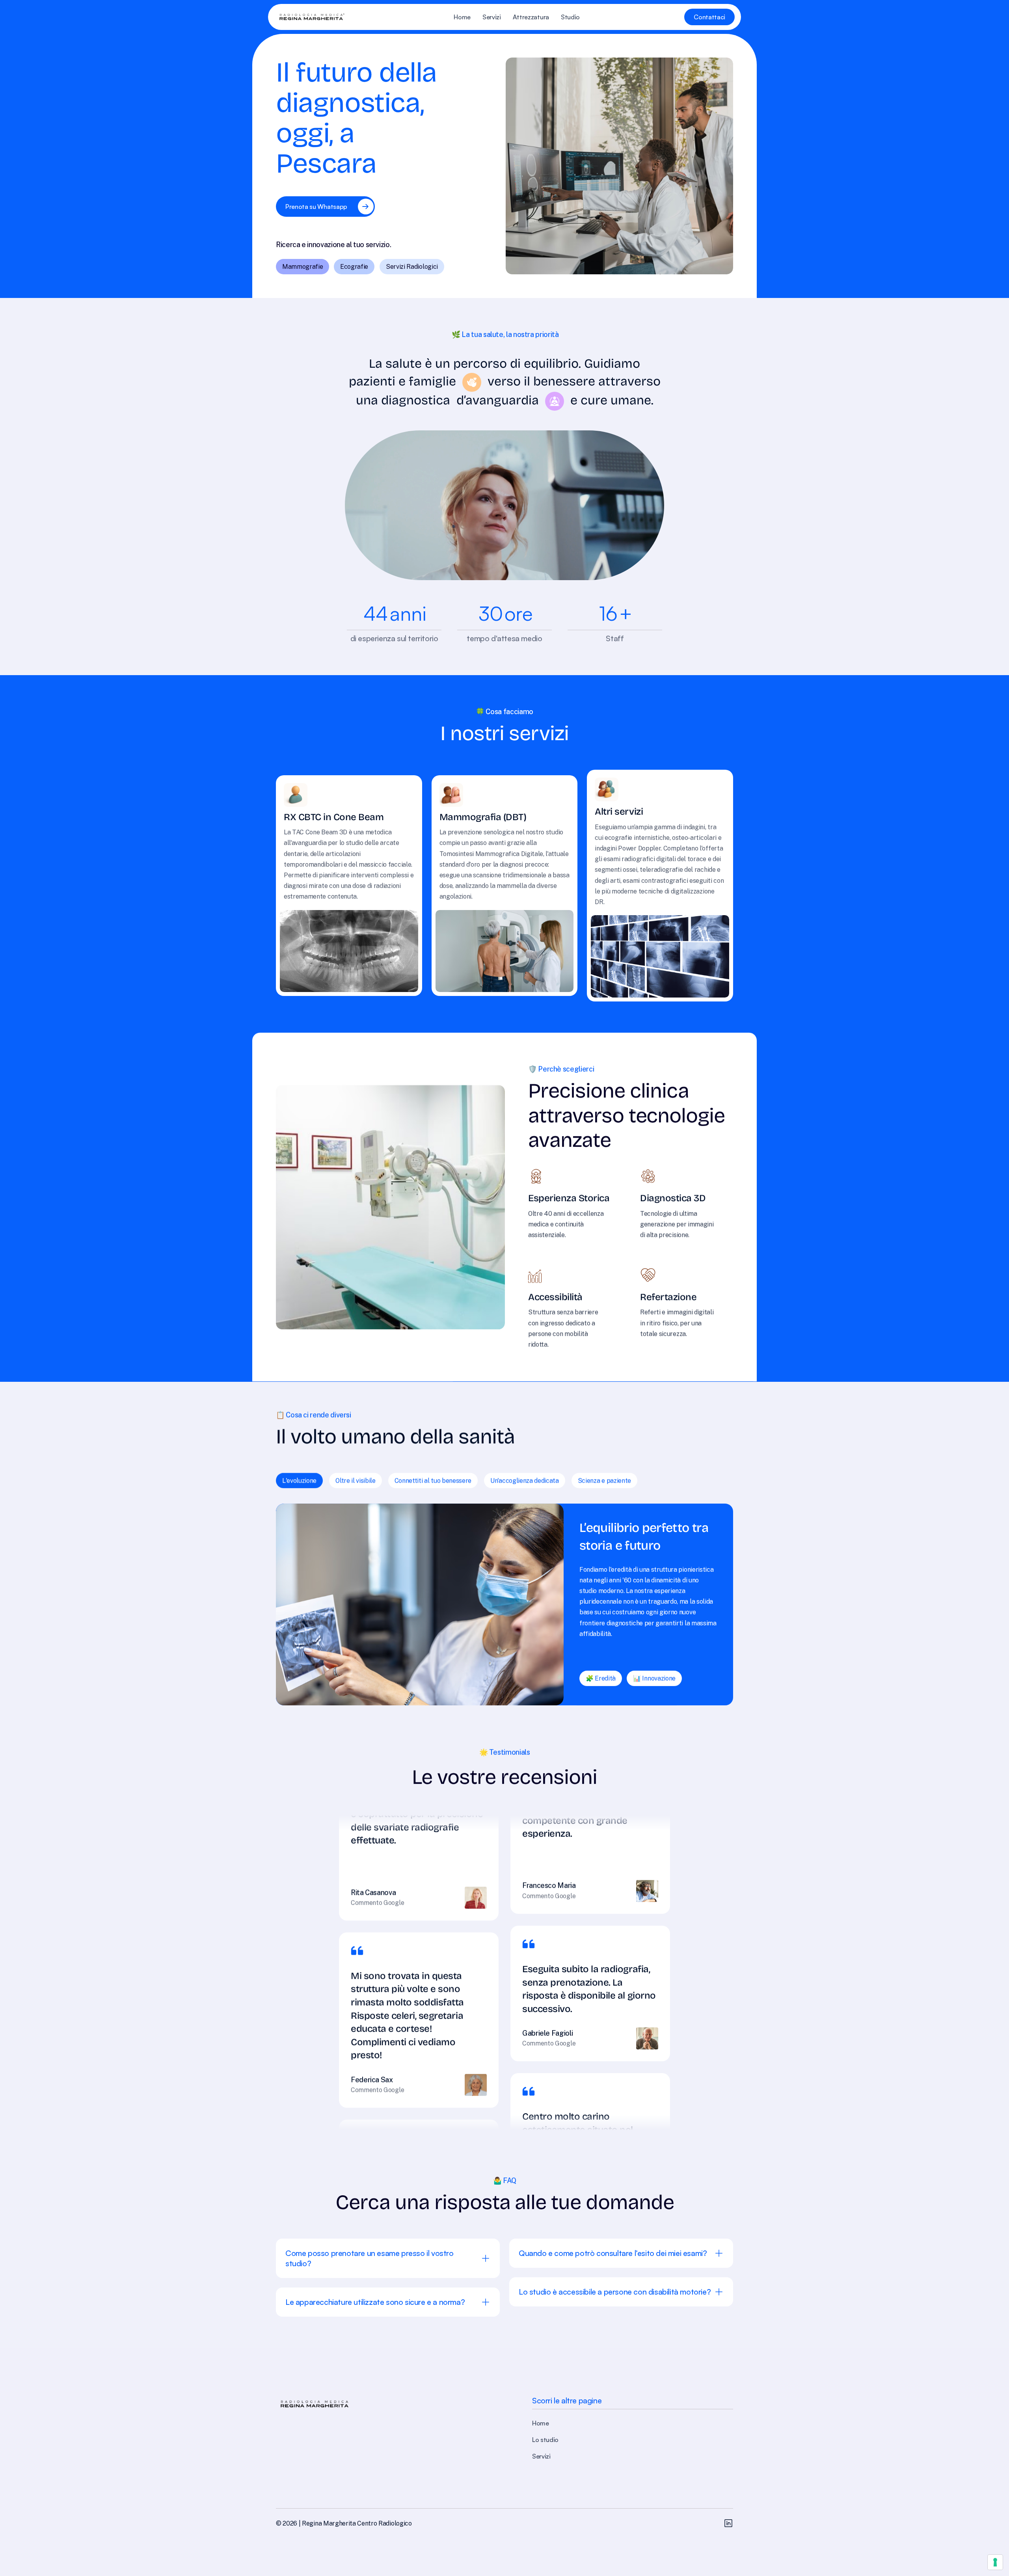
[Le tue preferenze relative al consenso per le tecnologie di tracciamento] (995, 2562)
